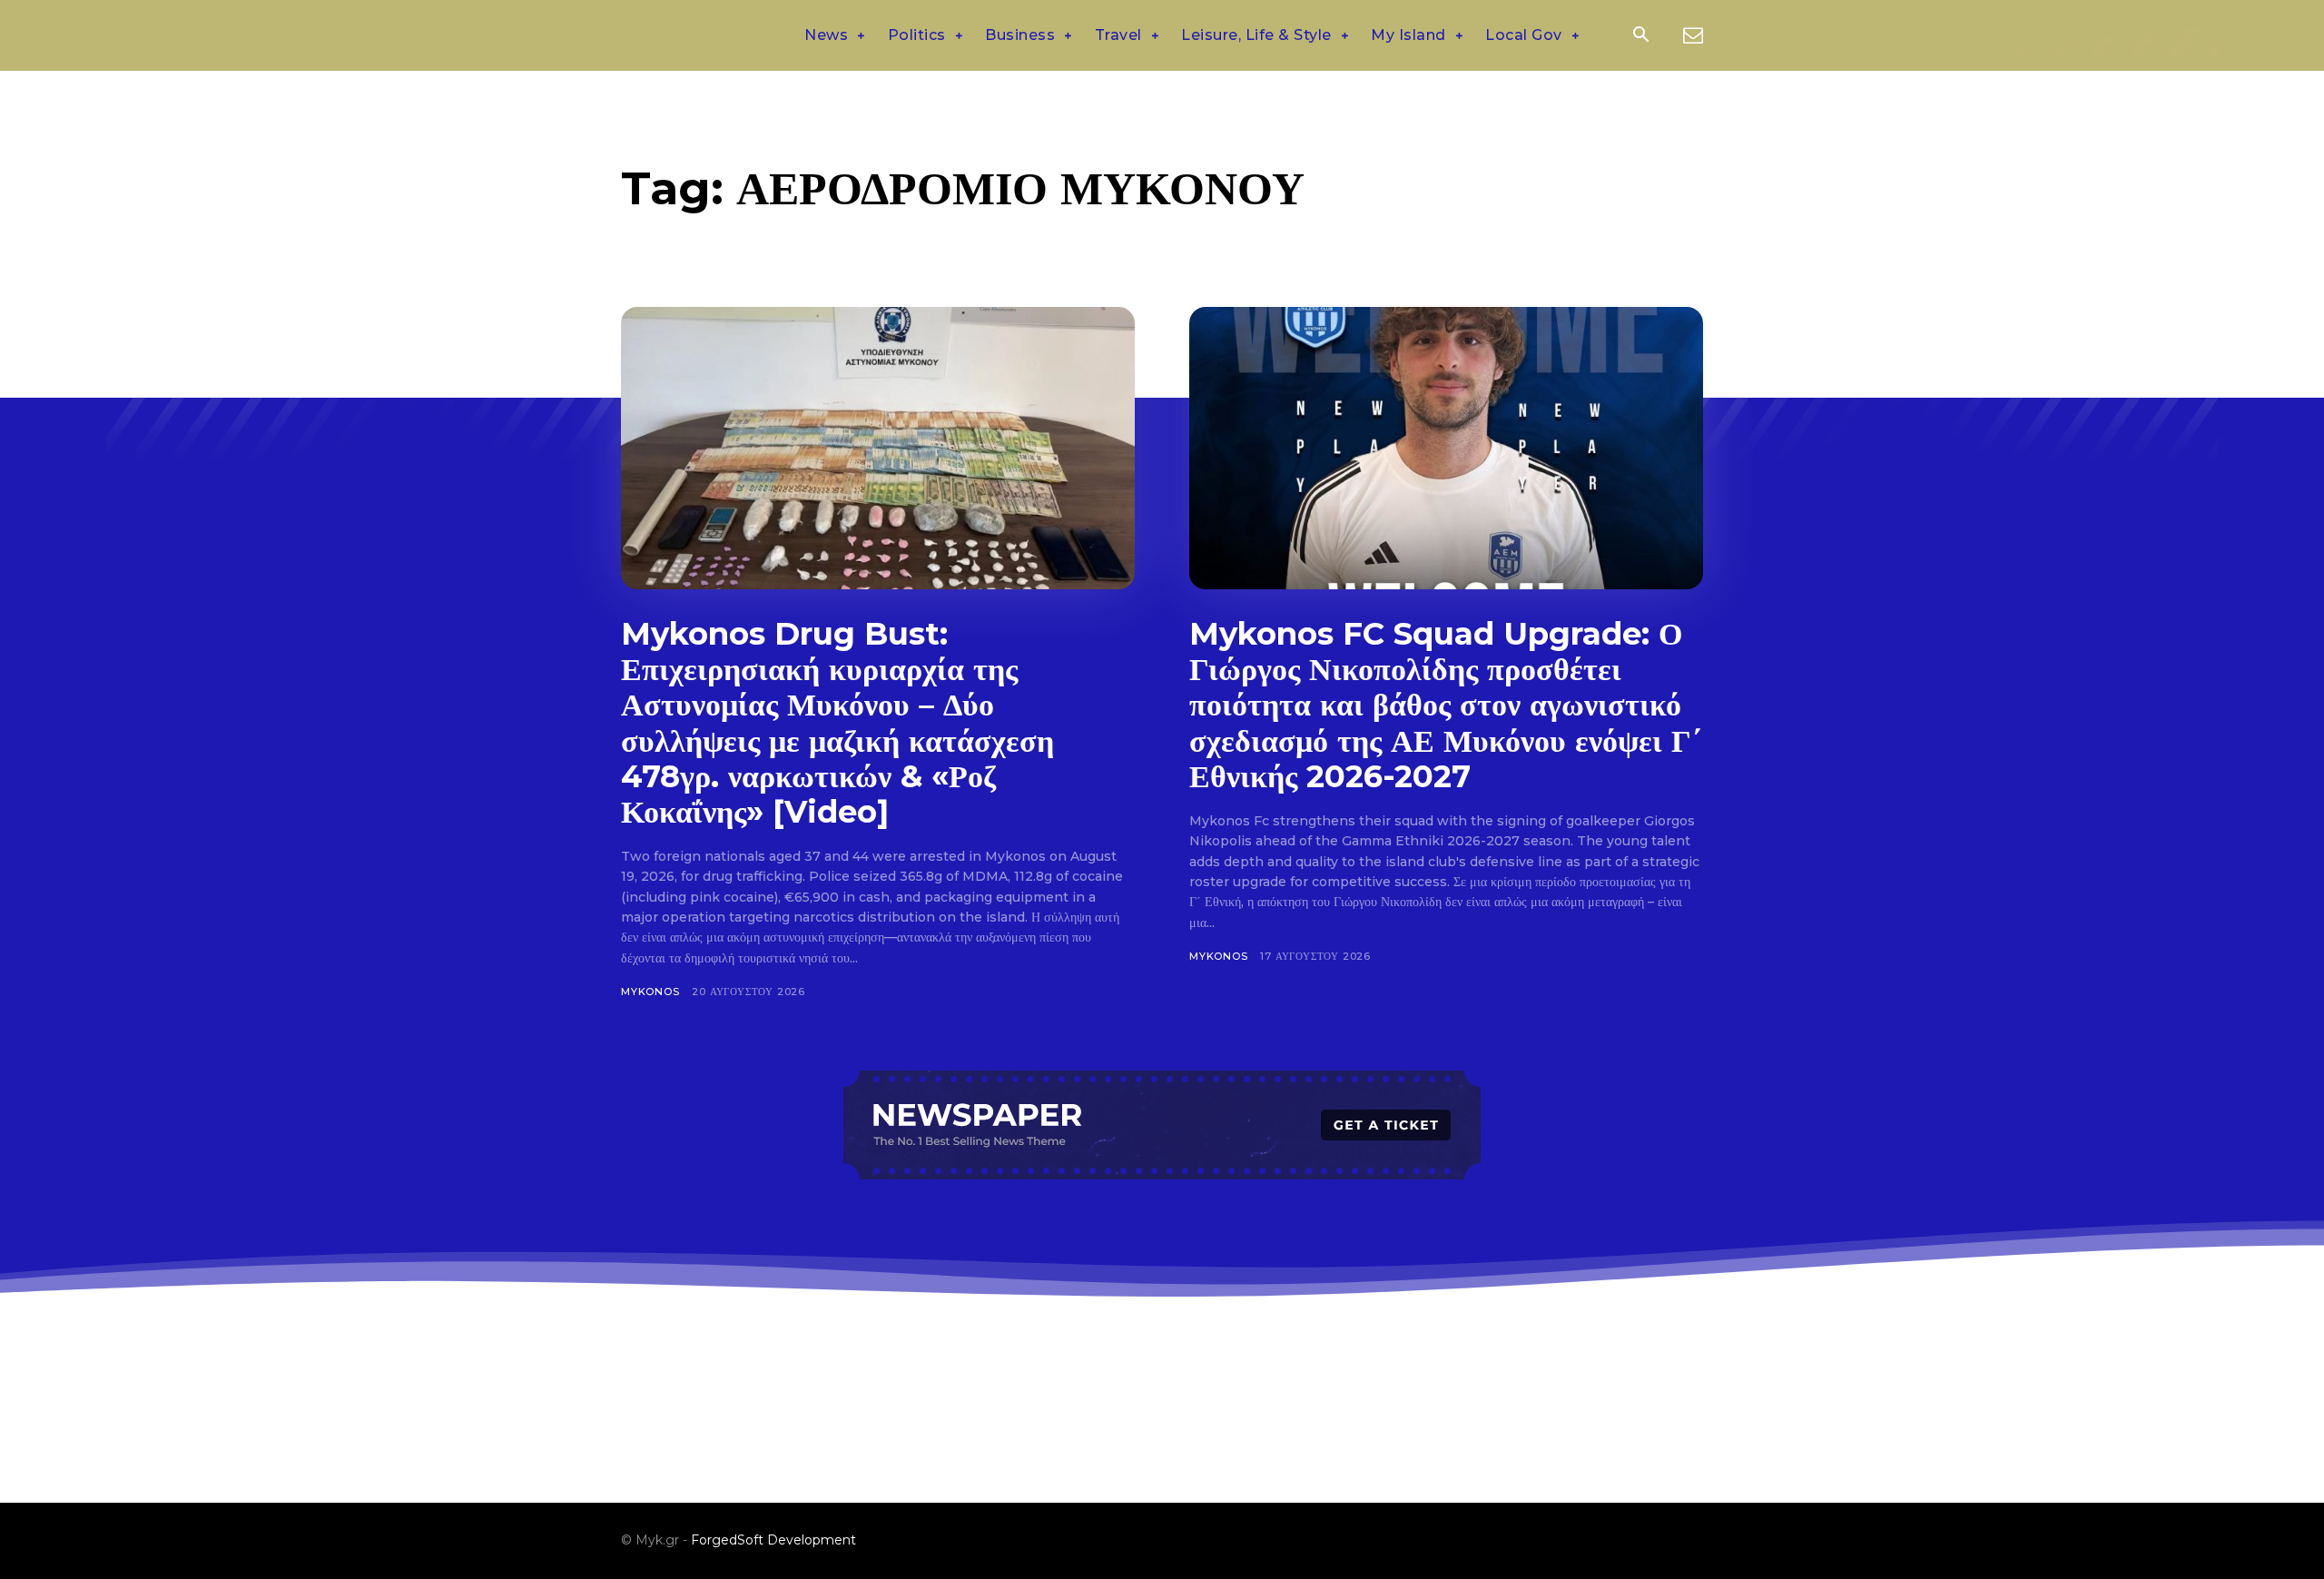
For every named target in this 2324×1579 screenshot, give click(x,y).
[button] (1640, 36)
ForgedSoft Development (773, 1540)
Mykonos (650, 992)
